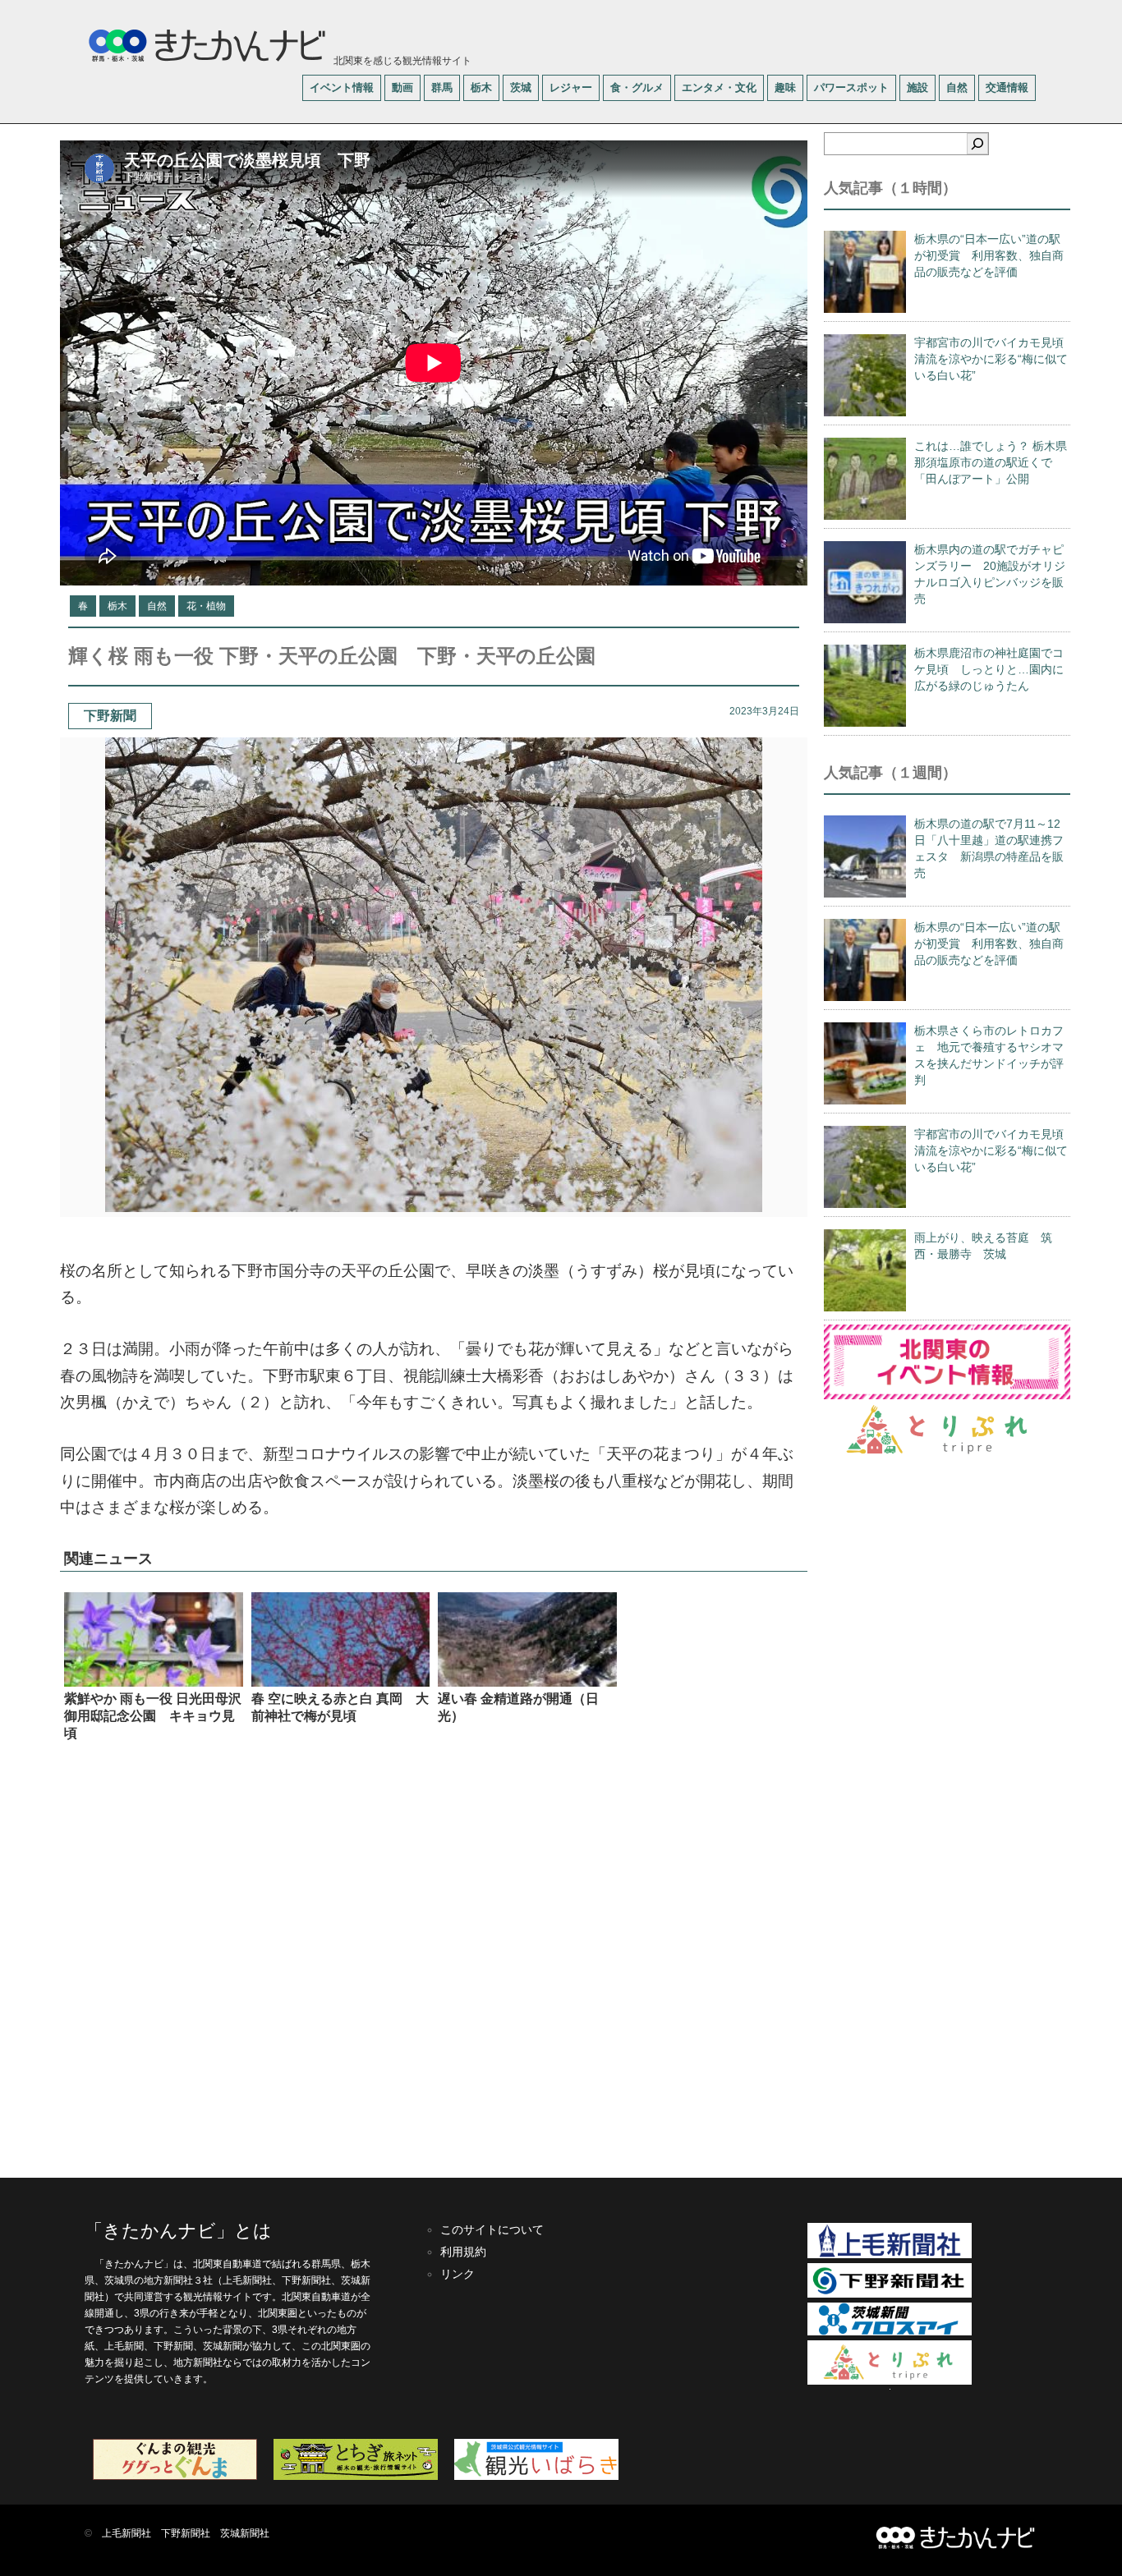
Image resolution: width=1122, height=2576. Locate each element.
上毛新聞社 (126, 2533)
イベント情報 (342, 87)
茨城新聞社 (245, 2533)
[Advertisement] (434, 1958)
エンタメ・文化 (719, 87)
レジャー (571, 87)
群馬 (442, 87)
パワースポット (851, 87)
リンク (458, 2274)
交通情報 (1007, 87)
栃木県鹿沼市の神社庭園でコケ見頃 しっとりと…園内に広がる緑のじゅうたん (989, 669)
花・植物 (206, 606)
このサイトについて (492, 2229)
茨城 (521, 87)
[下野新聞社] (890, 2294)
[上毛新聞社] (890, 2255)
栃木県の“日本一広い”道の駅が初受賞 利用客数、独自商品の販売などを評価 (989, 255)
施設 (917, 87)
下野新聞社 (186, 2533)
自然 (957, 87)
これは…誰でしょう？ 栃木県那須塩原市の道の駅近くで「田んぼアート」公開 (991, 462)
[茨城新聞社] (890, 2332)
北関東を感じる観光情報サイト (401, 61)
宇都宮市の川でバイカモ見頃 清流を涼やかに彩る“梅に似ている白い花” (995, 359)
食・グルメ (637, 87)
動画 (402, 87)
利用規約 (463, 2252)
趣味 (785, 87)
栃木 (481, 87)
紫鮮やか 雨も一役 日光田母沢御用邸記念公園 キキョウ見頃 (153, 1716)
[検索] (977, 144)
